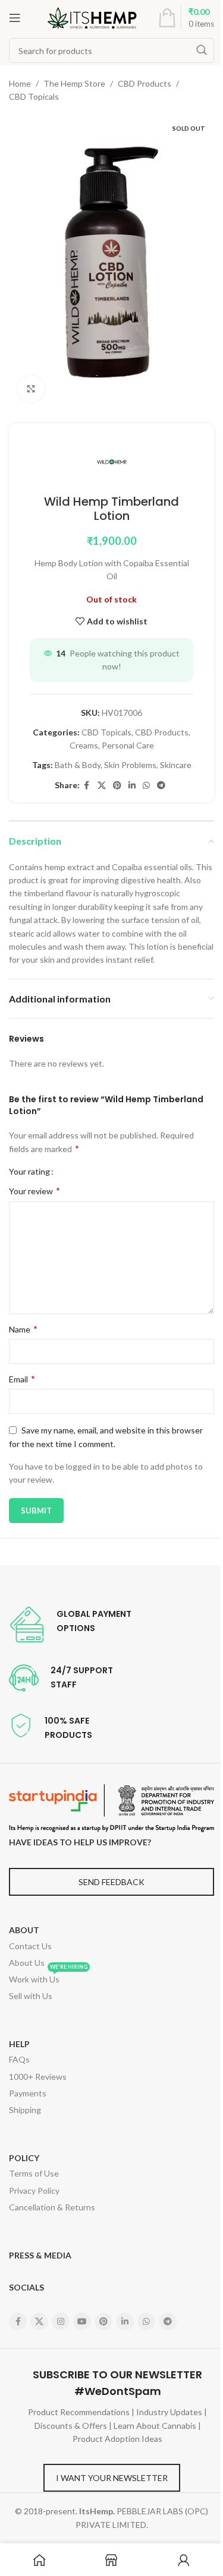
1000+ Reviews (38, 2077)
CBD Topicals (34, 96)
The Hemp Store (74, 83)
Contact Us (30, 1946)
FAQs (19, 2059)
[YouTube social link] (82, 2321)
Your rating (29, 1172)
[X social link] (102, 786)
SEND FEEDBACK (111, 1882)
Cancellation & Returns (52, 2207)
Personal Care (128, 745)
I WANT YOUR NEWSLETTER (112, 2478)
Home (20, 83)
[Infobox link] (70, 1625)
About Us (27, 1963)
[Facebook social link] (87, 786)
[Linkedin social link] (132, 786)
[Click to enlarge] (31, 389)
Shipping (25, 2110)
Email (22, 1379)
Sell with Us (31, 1996)
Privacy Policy (34, 2190)
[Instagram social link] (61, 2321)
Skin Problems (130, 765)
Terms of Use (34, 2173)
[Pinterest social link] (117, 786)
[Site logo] (92, 17)
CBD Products (145, 83)
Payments (28, 2093)
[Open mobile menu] (15, 18)
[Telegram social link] (161, 786)
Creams (84, 745)
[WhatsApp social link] (146, 786)
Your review (34, 1190)
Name (23, 1329)
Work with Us (48, 1978)
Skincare (176, 765)
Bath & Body (78, 765)
